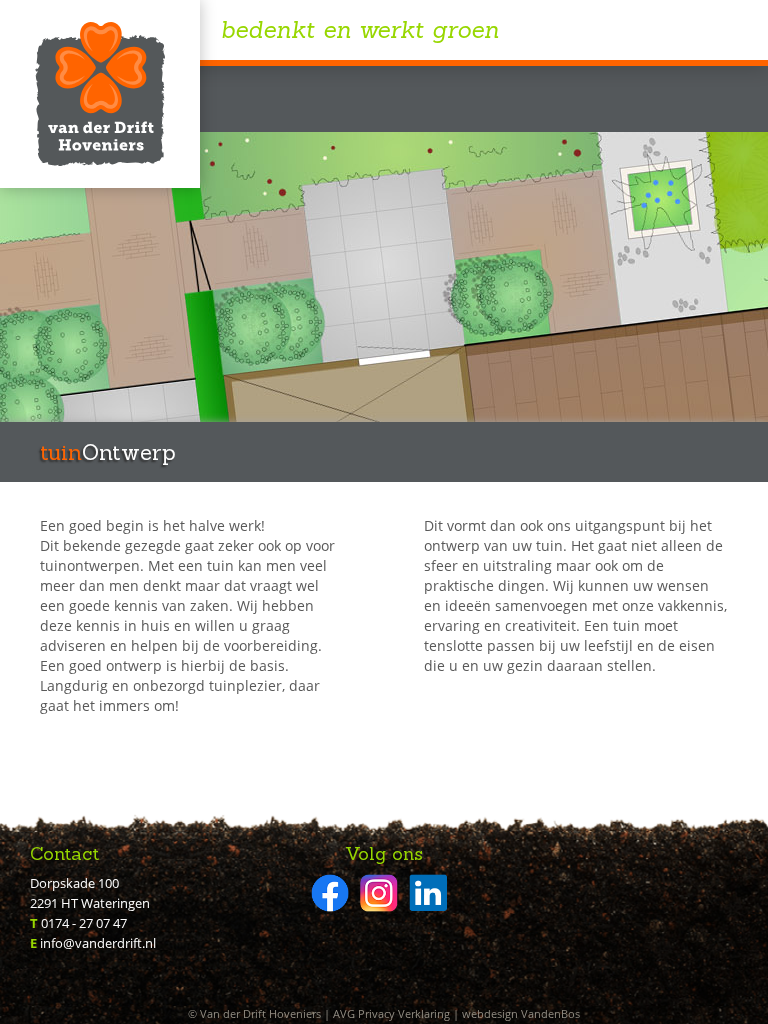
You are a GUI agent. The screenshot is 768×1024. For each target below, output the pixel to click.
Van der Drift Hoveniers (100, 94)
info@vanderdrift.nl (98, 943)
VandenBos (550, 1013)
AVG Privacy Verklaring (391, 1013)
